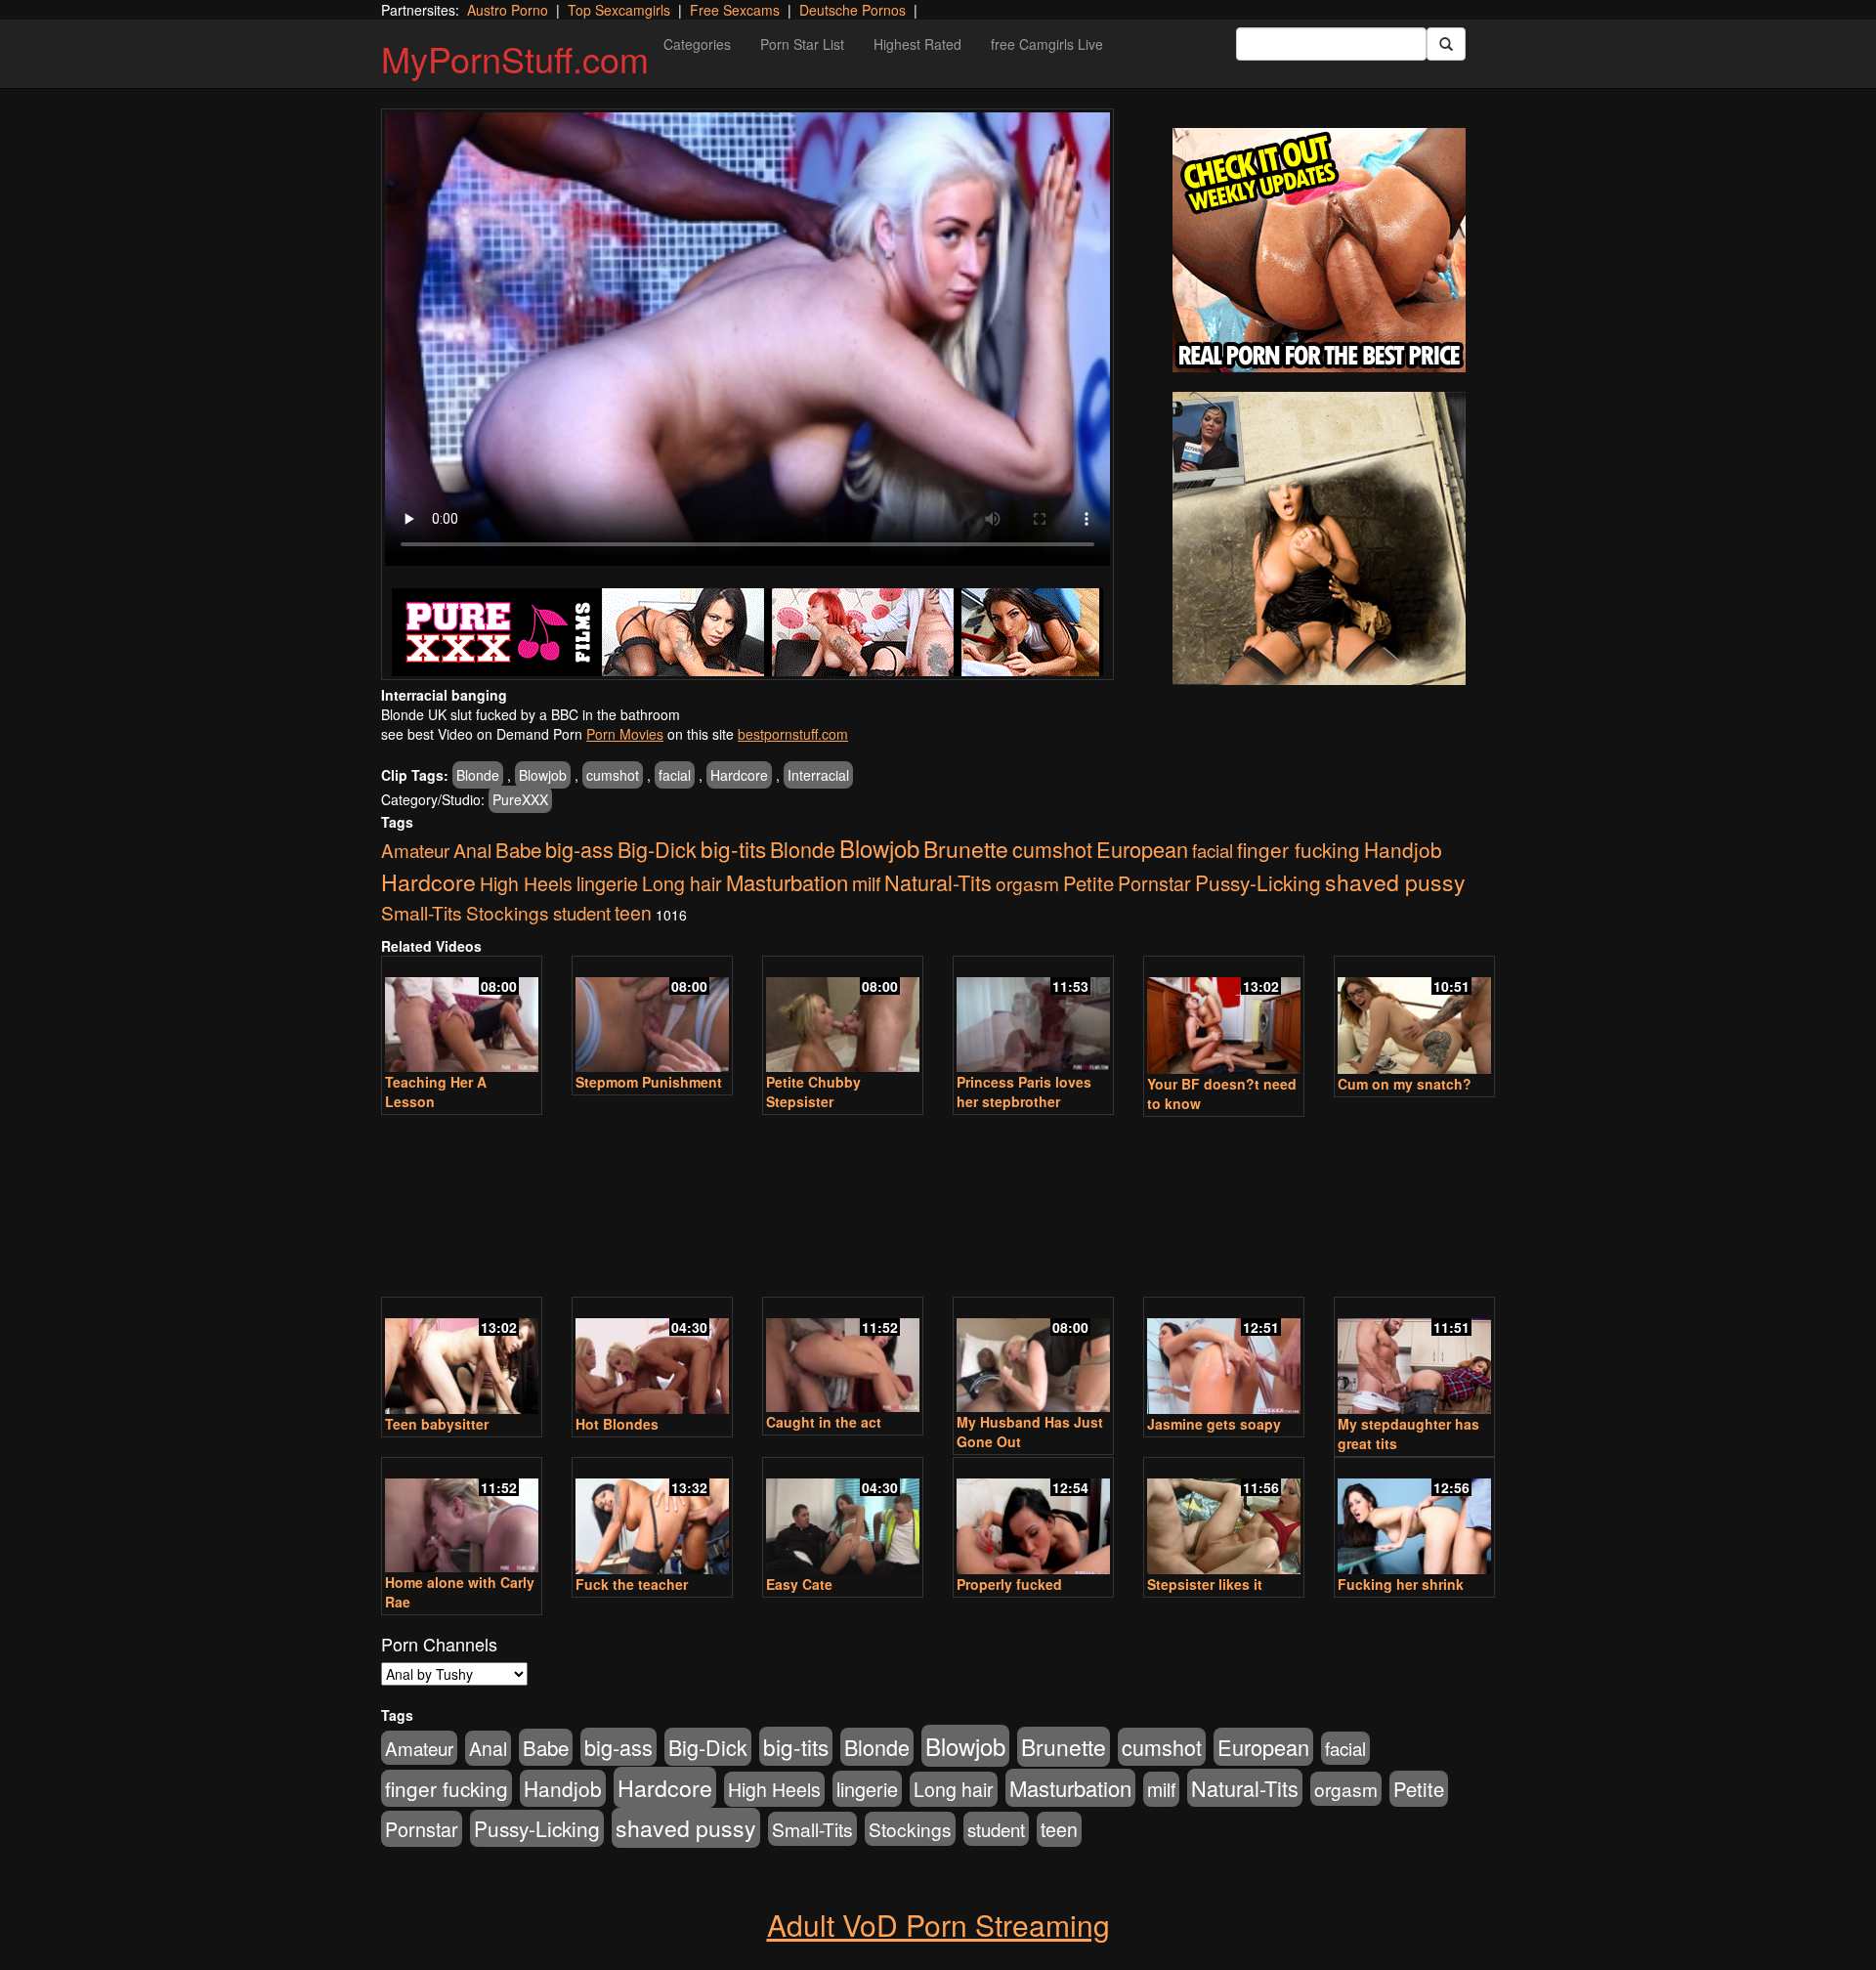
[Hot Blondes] (652, 1357)
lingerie (607, 883)
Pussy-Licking (1258, 882)
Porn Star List (802, 44)
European (1142, 849)
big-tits (733, 848)
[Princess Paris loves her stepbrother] (1033, 1016)
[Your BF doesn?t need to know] (1224, 1016)
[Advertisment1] (1319, 250)
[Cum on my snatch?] (1414, 1016)
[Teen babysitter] (462, 1357)
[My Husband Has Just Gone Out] (1033, 1357)
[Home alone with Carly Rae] (462, 1517)
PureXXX (520, 799)
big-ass (579, 849)
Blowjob (543, 775)
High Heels (526, 883)
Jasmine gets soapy (1214, 1424)
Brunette (966, 849)
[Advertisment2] (1319, 538)
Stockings (508, 912)
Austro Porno (508, 10)
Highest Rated (917, 44)
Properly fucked (1009, 1584)
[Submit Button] (1446, 44)
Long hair (682, 883)
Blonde (478, 775)
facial (675, 775)
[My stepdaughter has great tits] (1414, 1357)
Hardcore (739, 775)
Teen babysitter (437, 1424)
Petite (1088, 883)
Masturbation (787, 882)
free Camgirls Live (1047, 44)
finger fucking (1299, 849)
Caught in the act (824, 1422)
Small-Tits (422, 912)
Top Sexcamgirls (619, 10)
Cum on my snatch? (1405, 1084)
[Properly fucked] (1033, 1518)
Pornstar (1154, 883)
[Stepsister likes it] (1224, 1518)
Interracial (818, 775)
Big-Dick (657, 849)
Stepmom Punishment (649, 1082)
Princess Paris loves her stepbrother (1024, 1092)
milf (866, 883)
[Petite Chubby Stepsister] (843, 1016)
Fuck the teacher (632, 1584)
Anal (472, 850)
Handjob (1403, 849)
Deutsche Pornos (853, 10)
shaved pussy (1395, 882)
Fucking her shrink (1401, 1584)
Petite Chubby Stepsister (813, 1092)
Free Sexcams (735, 10)
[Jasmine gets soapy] (1224, 1357)
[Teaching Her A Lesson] (462, 1016)
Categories (697, 44)
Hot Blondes (617, 1424)
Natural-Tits (938, 882)
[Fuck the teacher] (652, 1518)
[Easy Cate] (843, 1518)
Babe (518, 849)
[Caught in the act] (843, 1357)
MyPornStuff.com (515, 58)
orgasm (1027, 883)
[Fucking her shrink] (1414, 1518)
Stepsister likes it (1205, 1584)
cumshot (613, 775)
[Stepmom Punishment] (652, 1016)
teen (633, 913)
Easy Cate (799, 1584)
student (582, 912)
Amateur (415, 850)
